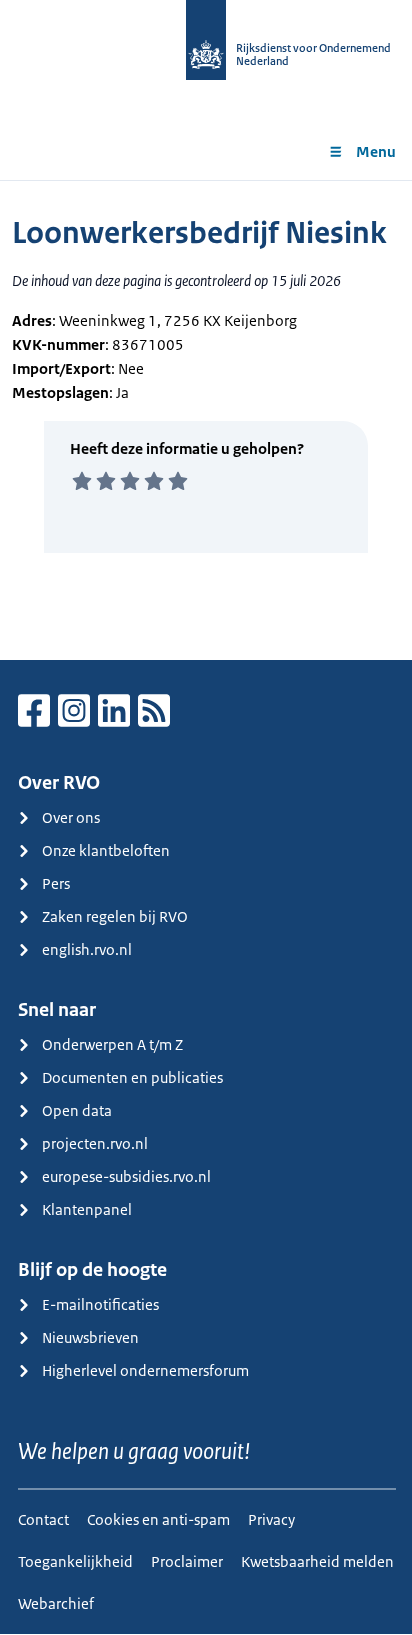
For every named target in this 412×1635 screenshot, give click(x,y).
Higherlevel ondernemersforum (145, 1370)
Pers (56, 883)
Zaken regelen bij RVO (115, 916)
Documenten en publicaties (132, 1077)
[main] (206, 420)
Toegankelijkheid (75, 1561)
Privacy (271, 1519)
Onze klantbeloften (106, 850)
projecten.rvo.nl (95, 1143)
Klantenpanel (87, 1209)
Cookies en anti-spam (158, 1519)
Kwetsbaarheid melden (317, 1561)
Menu (376, 151)
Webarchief (56, 1603)
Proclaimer (187, 1561)
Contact (43, 1519)
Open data (77, 1110)
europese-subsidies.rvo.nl (126, 1176)
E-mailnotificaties (100, 1304)
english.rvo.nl (87, 949)
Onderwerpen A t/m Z (112, 1044)
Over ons (71, 817)
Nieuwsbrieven (90, 1337)
